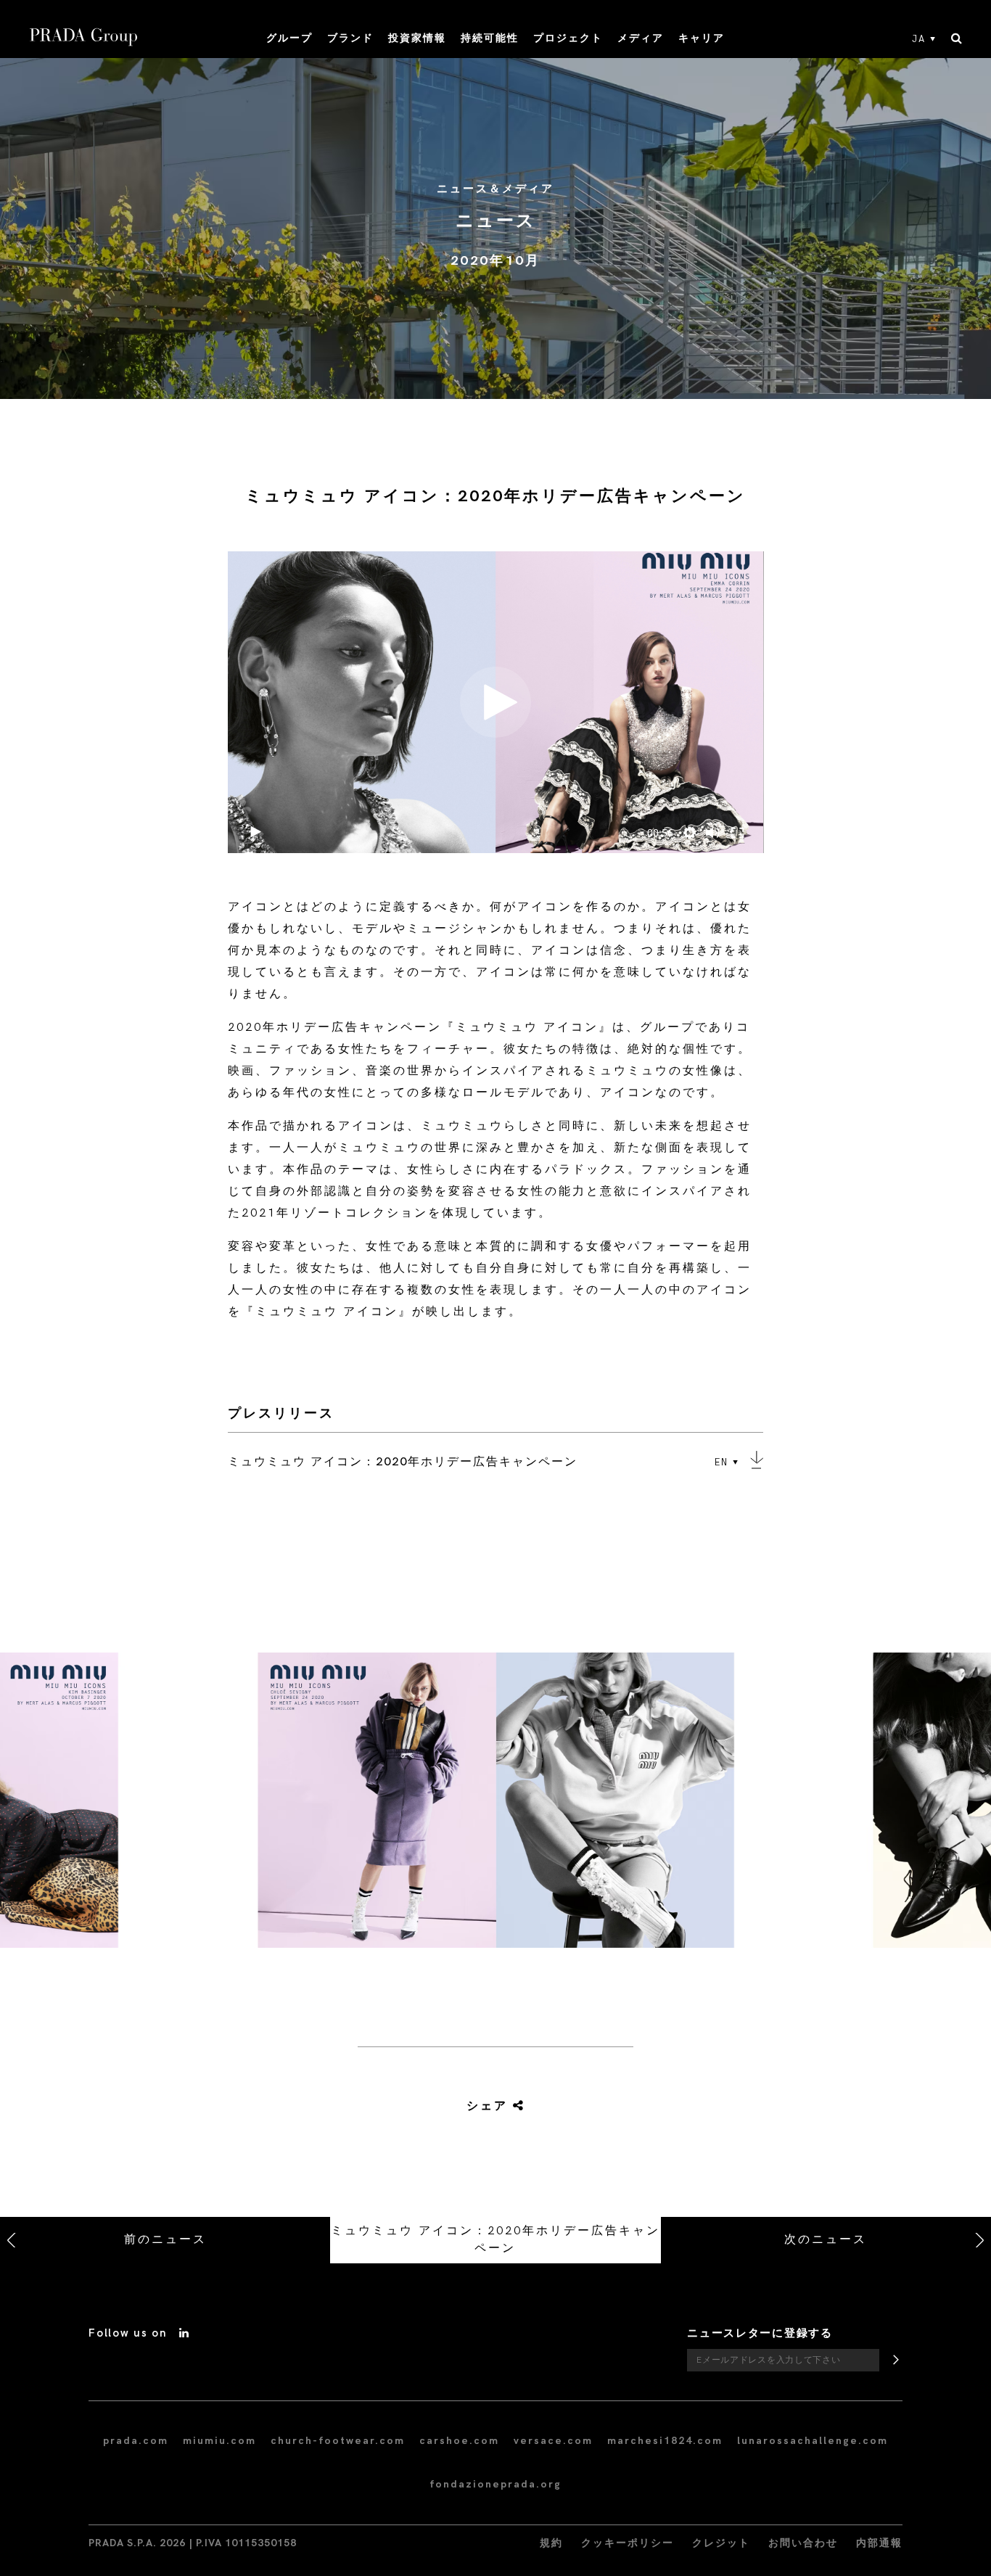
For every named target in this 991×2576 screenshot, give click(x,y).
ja (919, 39)
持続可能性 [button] (490, 38)
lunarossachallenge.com (813, 2441)
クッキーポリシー (628, 2543)
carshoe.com (459, 2441)
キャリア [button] (702, 38)
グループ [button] (289, 38)
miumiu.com (219, 2441)
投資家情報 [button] (417, 38)
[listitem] (495, 1806)
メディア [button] (641, 38)
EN (721, 1462)
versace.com (553, 2441)
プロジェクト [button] (568, 38)
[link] (479, 2107)
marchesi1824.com (665, 2441)
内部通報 (879, 2543)
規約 (551, 2543)
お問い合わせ (803, 2543)
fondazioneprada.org (495, 2484)
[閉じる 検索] (957, 39)
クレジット (721, 2543)
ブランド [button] (350, 38)
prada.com (136, 2441)
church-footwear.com (338, 2441)
